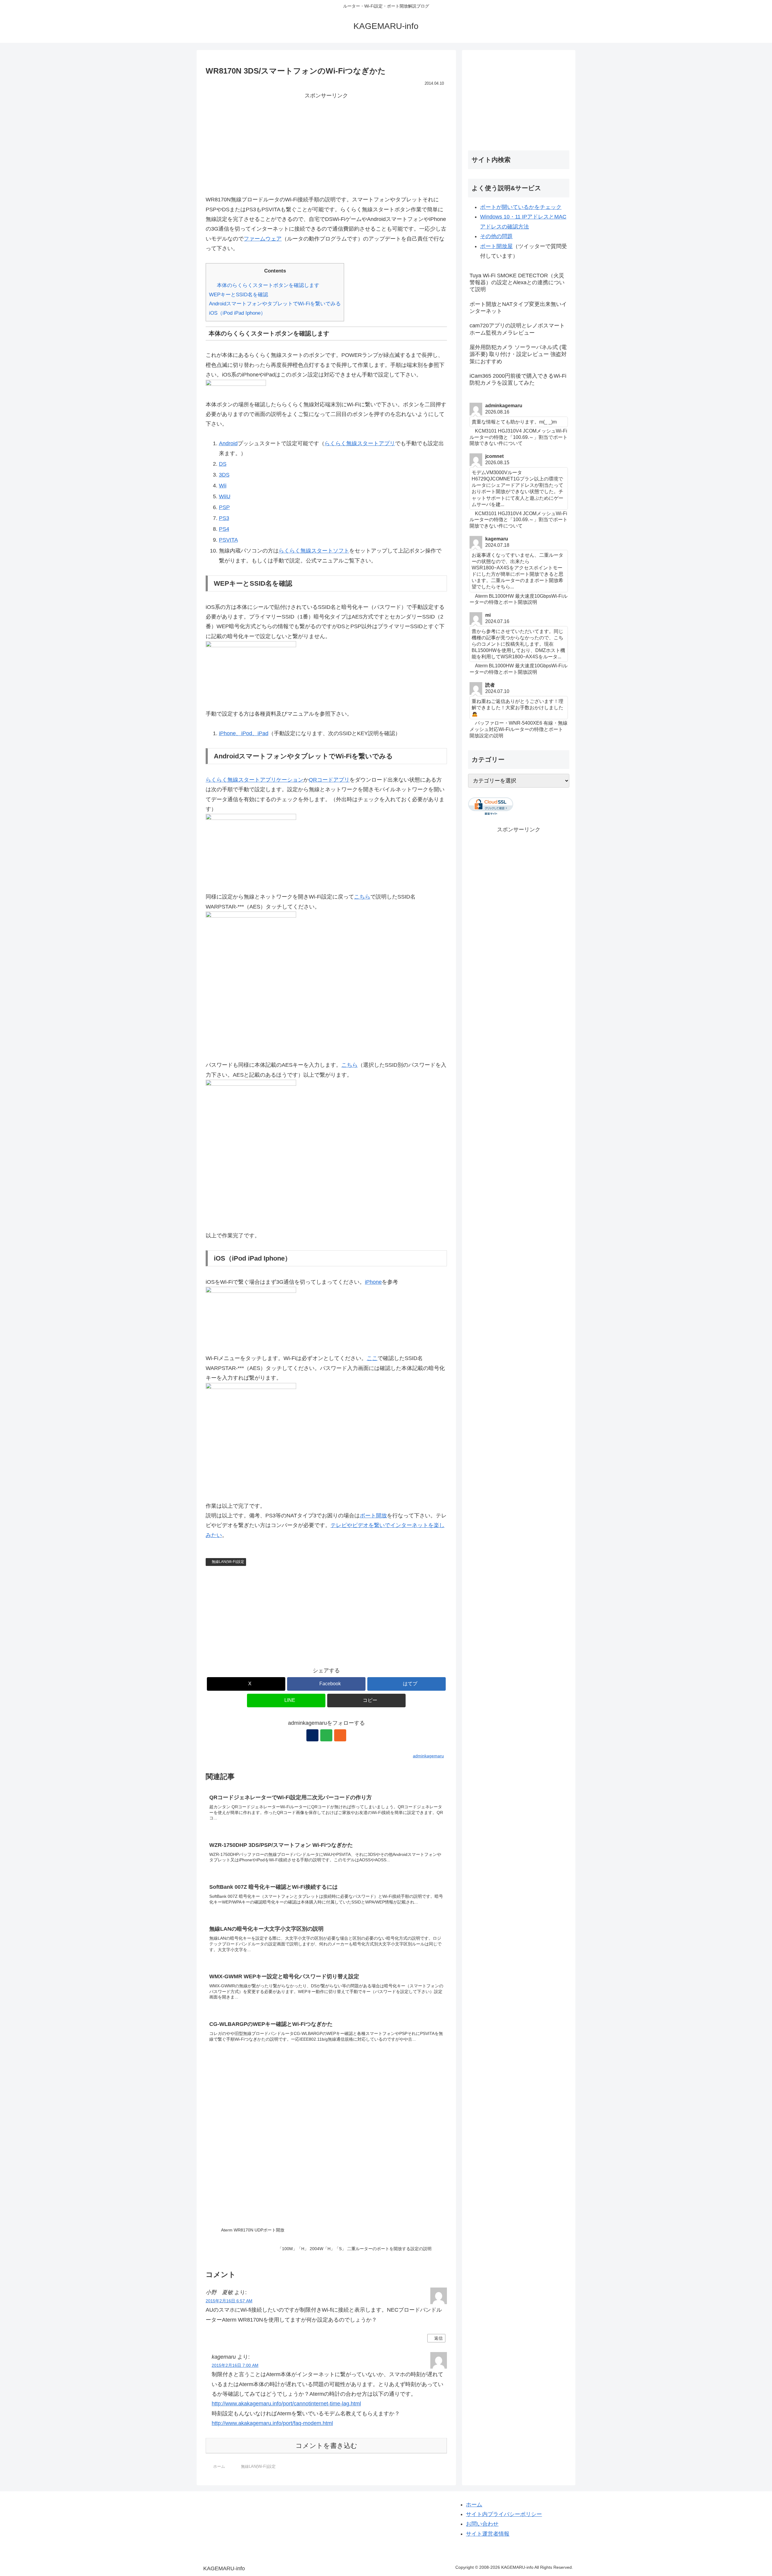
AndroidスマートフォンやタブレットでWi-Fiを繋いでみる (275, 304)
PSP (224, 507)
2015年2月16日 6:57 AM (229, 2301)
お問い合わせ (482, 2524)
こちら (362, 897)
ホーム (474, 2505)
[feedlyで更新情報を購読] (326, 1735)
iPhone (373, 1282)
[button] (366, 1701)
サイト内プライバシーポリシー (504, 2514)
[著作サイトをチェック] (312, 1735)
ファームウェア (263, 239)
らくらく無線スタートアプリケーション (255, 780)
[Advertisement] (326, 143)
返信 (438, 2338)
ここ (372, 1358)
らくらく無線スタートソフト (314, 551)
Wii (223, 486)
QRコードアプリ (329, 780)
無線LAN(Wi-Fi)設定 (228, 1562)
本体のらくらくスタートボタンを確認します (268, 285)
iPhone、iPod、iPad (244, 733)
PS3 (224, 518)
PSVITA (228, 540)
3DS (224, 475)
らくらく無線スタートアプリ (360, 443)
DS (223, 464)
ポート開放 (373, 1516)
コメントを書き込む (326, 2446)
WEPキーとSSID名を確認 (239, 295)
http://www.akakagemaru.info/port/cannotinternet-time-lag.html (286, 2404)
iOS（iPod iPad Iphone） (237, 313)
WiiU (225, 496)
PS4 (224, 529)
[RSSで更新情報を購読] (340, 1735)
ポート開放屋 (496, 246)
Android (228, 443)
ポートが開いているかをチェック (521, 207)
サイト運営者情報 (488, 2534)
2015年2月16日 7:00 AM (235, 2365)
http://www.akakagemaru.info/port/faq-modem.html (272, 2423)
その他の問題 (496, 236)
